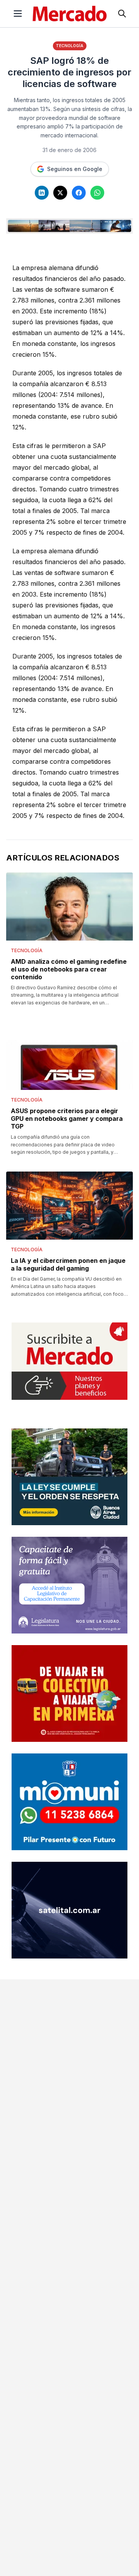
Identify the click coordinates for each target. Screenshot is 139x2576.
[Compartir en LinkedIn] (42, 193)
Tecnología (70, 46)
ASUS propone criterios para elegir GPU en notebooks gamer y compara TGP (67, 1119)
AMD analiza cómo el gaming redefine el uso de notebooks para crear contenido (69, 969)
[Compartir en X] (60, 193)
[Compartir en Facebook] (79, 193)
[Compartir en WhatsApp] (97, 193)
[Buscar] (122, 14)
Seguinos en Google (75, 169)
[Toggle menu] (18, 14)
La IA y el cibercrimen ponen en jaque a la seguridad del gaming (68, 1264)
